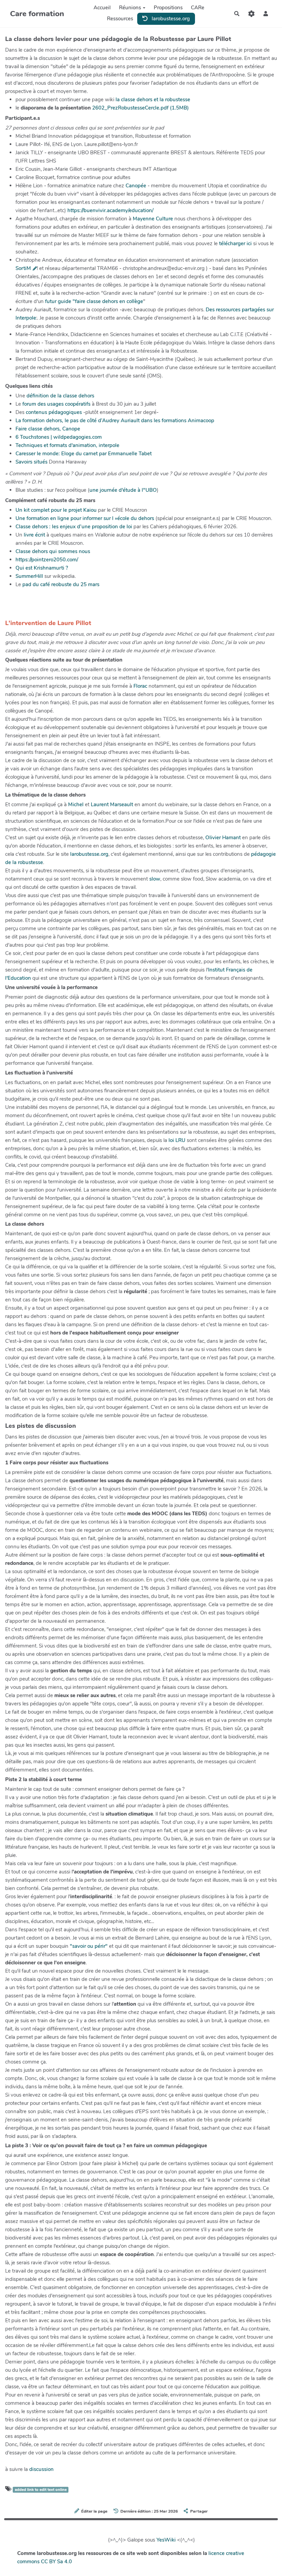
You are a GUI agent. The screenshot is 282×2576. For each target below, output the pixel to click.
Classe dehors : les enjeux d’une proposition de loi (74, 527)
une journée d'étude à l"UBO (123, 490)
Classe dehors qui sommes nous (53, 551)
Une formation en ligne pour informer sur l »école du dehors (85, 518)
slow (155, 879)
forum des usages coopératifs (56, 404)
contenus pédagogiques (54, 412)
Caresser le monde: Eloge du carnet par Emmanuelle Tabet (84, 454)
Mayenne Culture (153, 219)
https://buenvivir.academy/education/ (110, 210)
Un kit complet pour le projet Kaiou (56, 510)
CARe (198, 8)
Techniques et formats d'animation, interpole (67, 445)
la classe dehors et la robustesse (153, 100)
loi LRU (177, 1140)
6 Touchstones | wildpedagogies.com (59, 437)
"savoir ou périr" (89, 1946)
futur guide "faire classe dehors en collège (94, 301)
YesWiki (166, 2540)
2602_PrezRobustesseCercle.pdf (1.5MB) (140, 108)
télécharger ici (236, 243)
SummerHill (29, 576)
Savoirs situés (31, 462)
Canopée (136, 186)
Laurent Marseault (112, 804)
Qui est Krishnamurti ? (42, 568)
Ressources (120, 19)
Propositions (168, 8)
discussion (41, 2469)
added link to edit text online (41, 2490)
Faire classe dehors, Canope (48, 429)
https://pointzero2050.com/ (47, 560)
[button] (266, 14)
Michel (76, 804)
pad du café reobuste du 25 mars (61, 584)
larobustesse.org (170, 19)
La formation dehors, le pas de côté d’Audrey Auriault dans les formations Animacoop (115, 420)
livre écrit (35, 535)
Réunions (130, 8)
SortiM (23, 268)
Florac (140, 686)
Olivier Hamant (223, 838)
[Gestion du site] (251, 14)
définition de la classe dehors (60, 396)
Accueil (102, 8)
